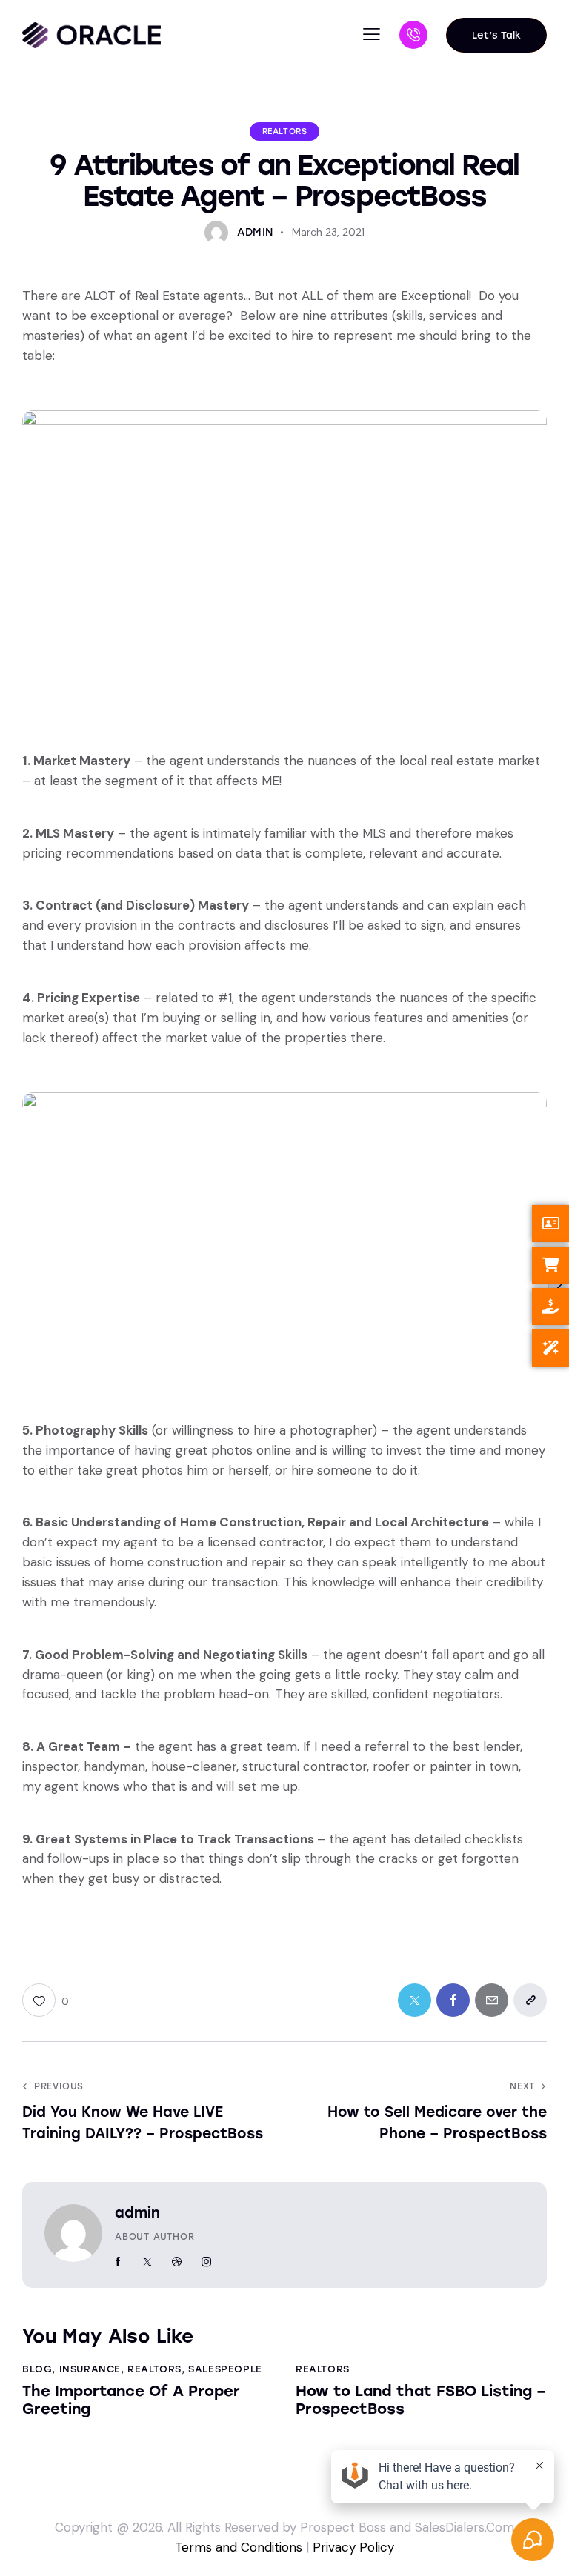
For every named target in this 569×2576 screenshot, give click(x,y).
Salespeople (225, 2369)
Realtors (285, 131)
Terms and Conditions (239, 2547)
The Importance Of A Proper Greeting (131, 2400)
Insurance (90, 2369)
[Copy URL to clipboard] (530, 2000)
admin (137, 2213)
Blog (37, 2369)
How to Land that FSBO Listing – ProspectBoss (421, 2400)
